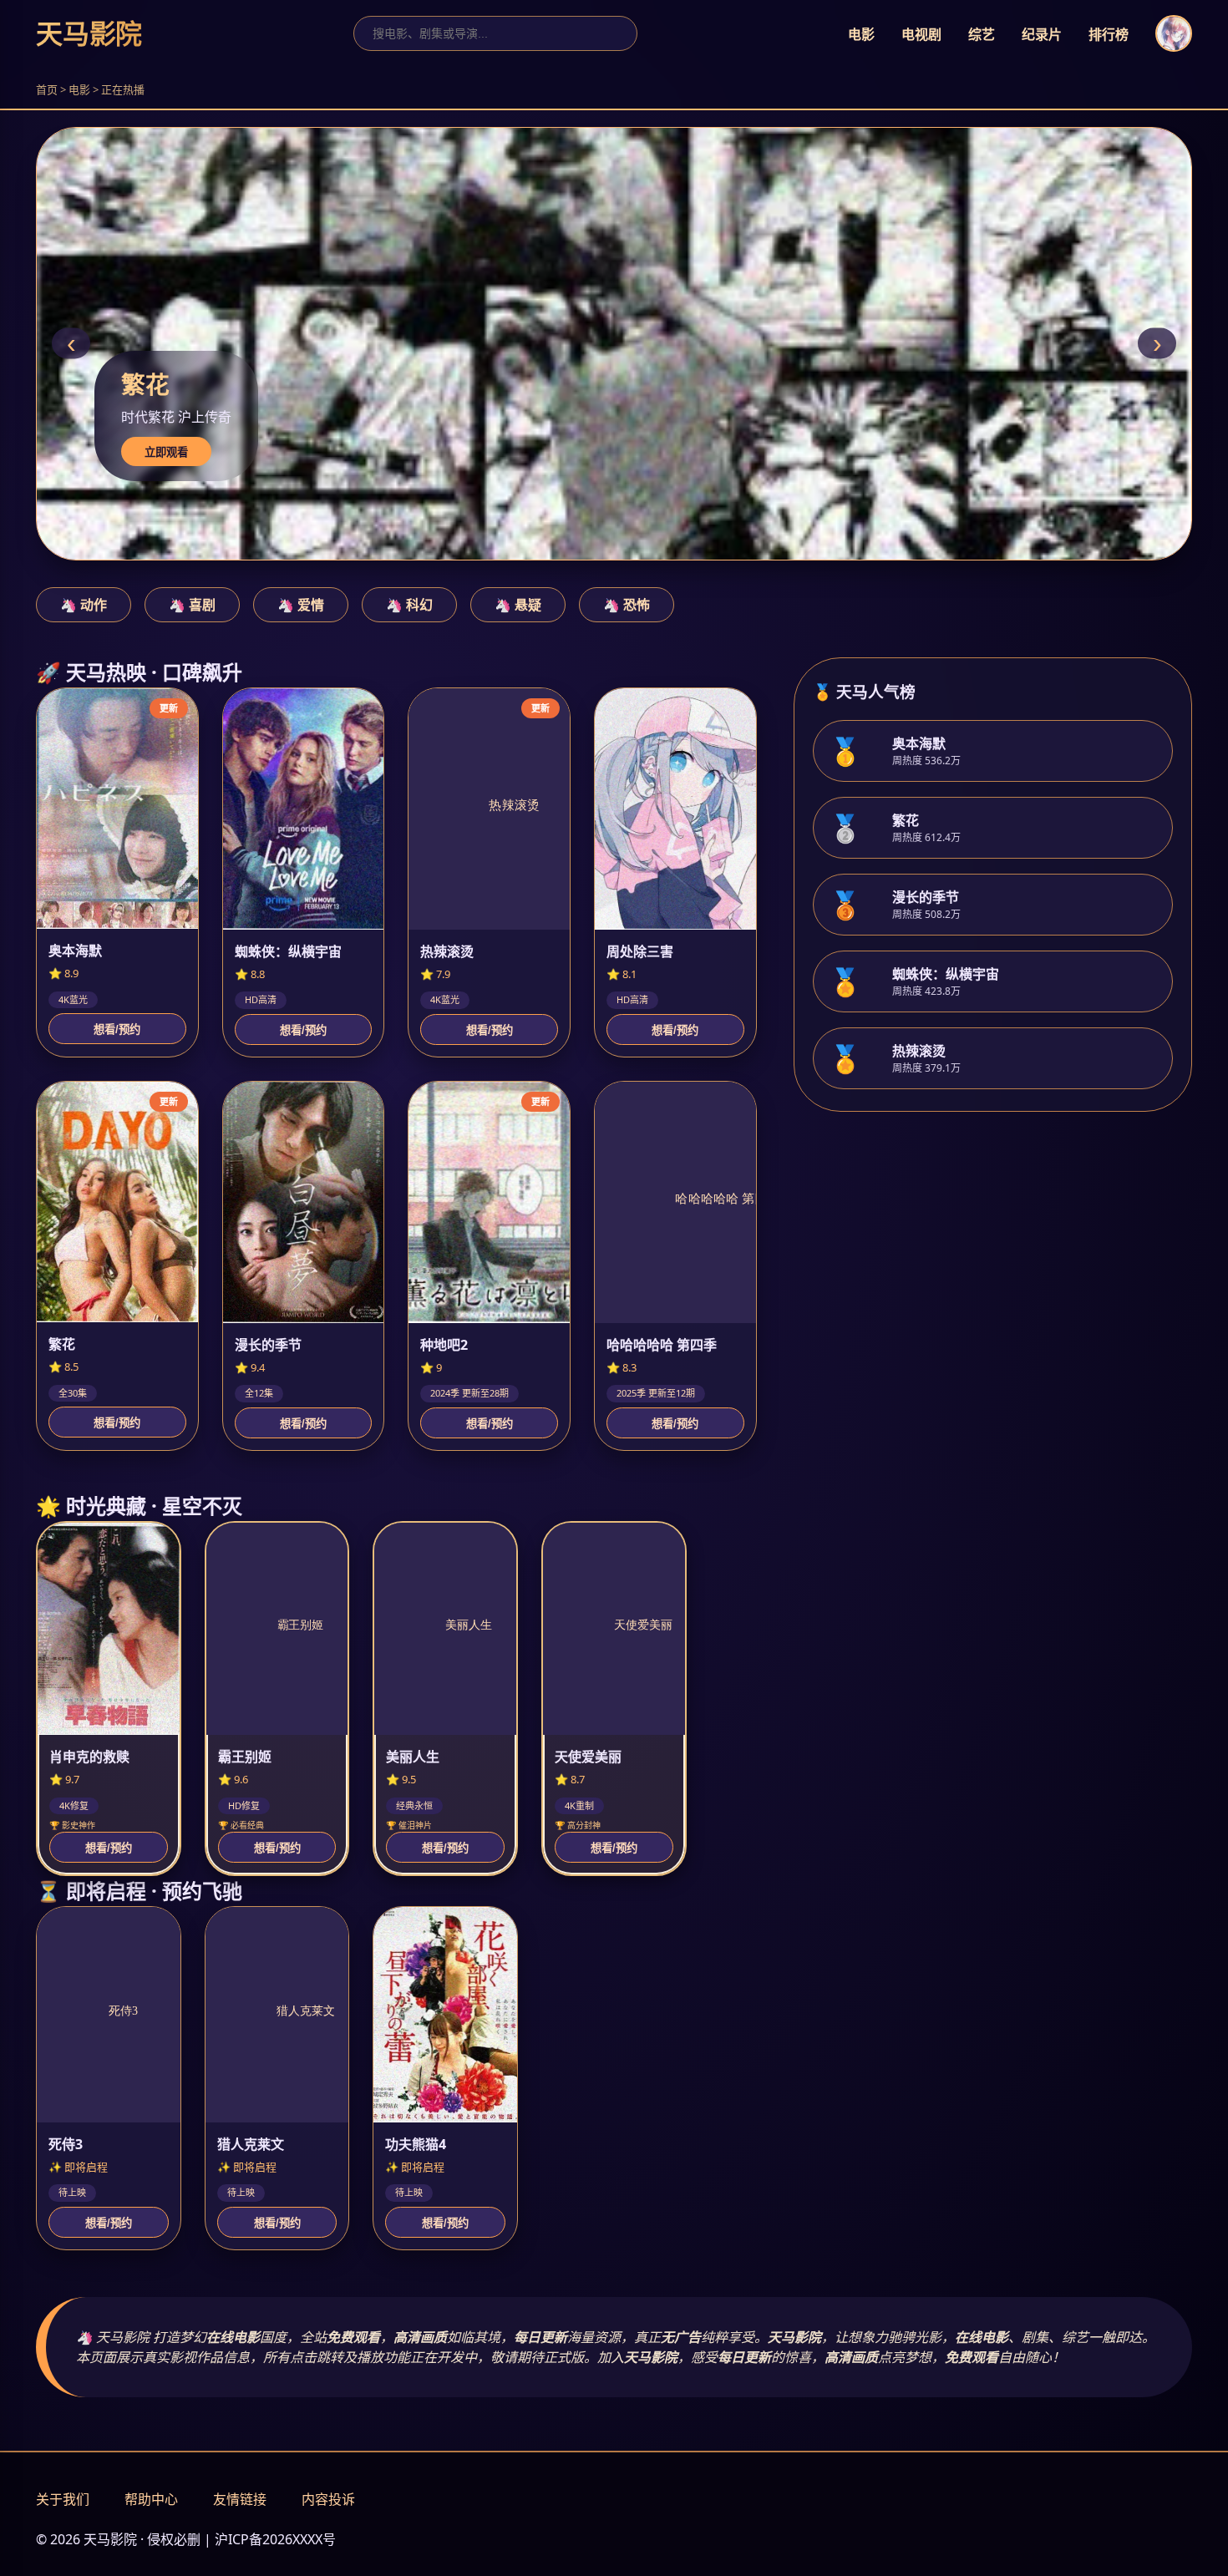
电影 (861, 35)
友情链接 (240, 2499)
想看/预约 (117, 1029)
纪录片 (1042, 35)
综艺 (982, 35)
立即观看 (166, 452)
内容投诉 (328, 2499)
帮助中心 (151, 2499)
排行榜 (1109, 35)
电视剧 (921, 35)
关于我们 (63, 2499)
